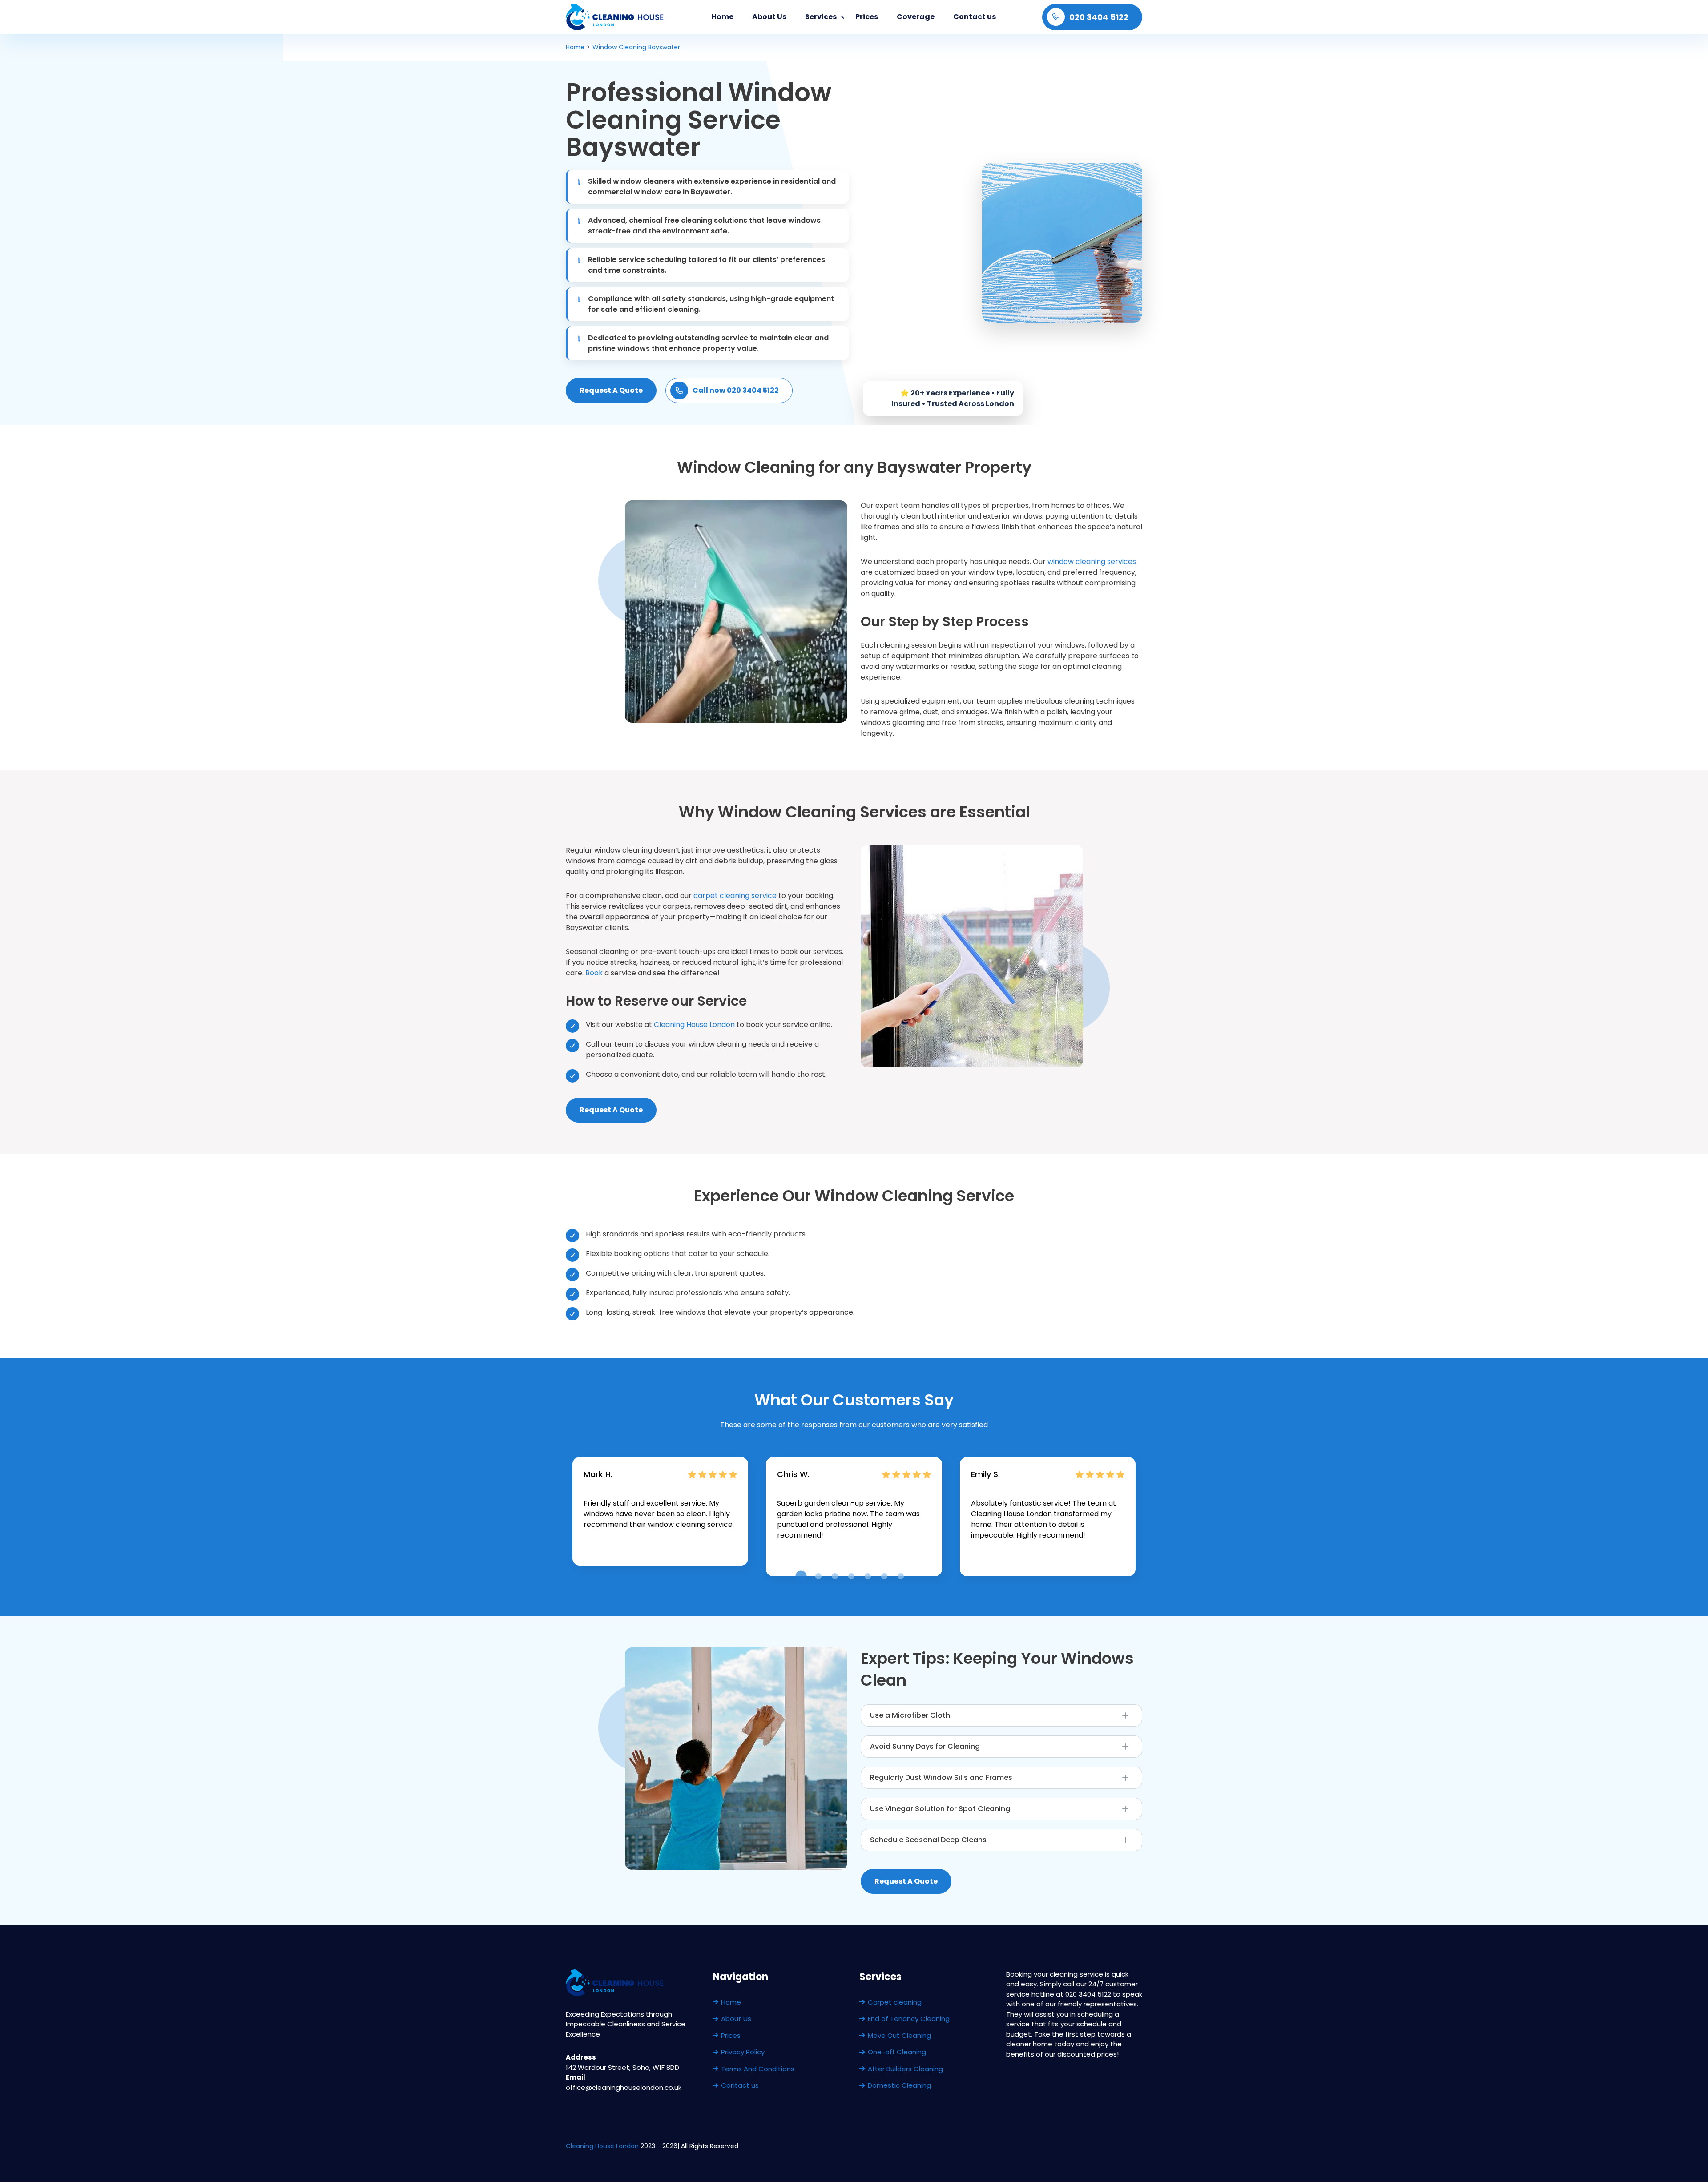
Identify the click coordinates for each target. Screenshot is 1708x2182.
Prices (867, 17)
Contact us (975, 17)
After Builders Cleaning (905, 2069)
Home (722, 17)
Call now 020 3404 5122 (736, 390)
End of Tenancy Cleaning (909, 2019)
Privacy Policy (743, 2052)
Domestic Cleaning (899, 2085)
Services (821, 17)
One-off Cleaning (897, 2052)
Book (595, 973)
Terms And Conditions (758, 2069)
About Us (769, 17)
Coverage (916, 17)
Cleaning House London (694, 1025)
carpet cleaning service (735, 896)
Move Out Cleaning (899, 2035)
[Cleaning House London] (615, 17)
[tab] (801, 1576)
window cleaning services (1092, 562)
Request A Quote (611, 390)
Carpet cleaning (895, 2002)
